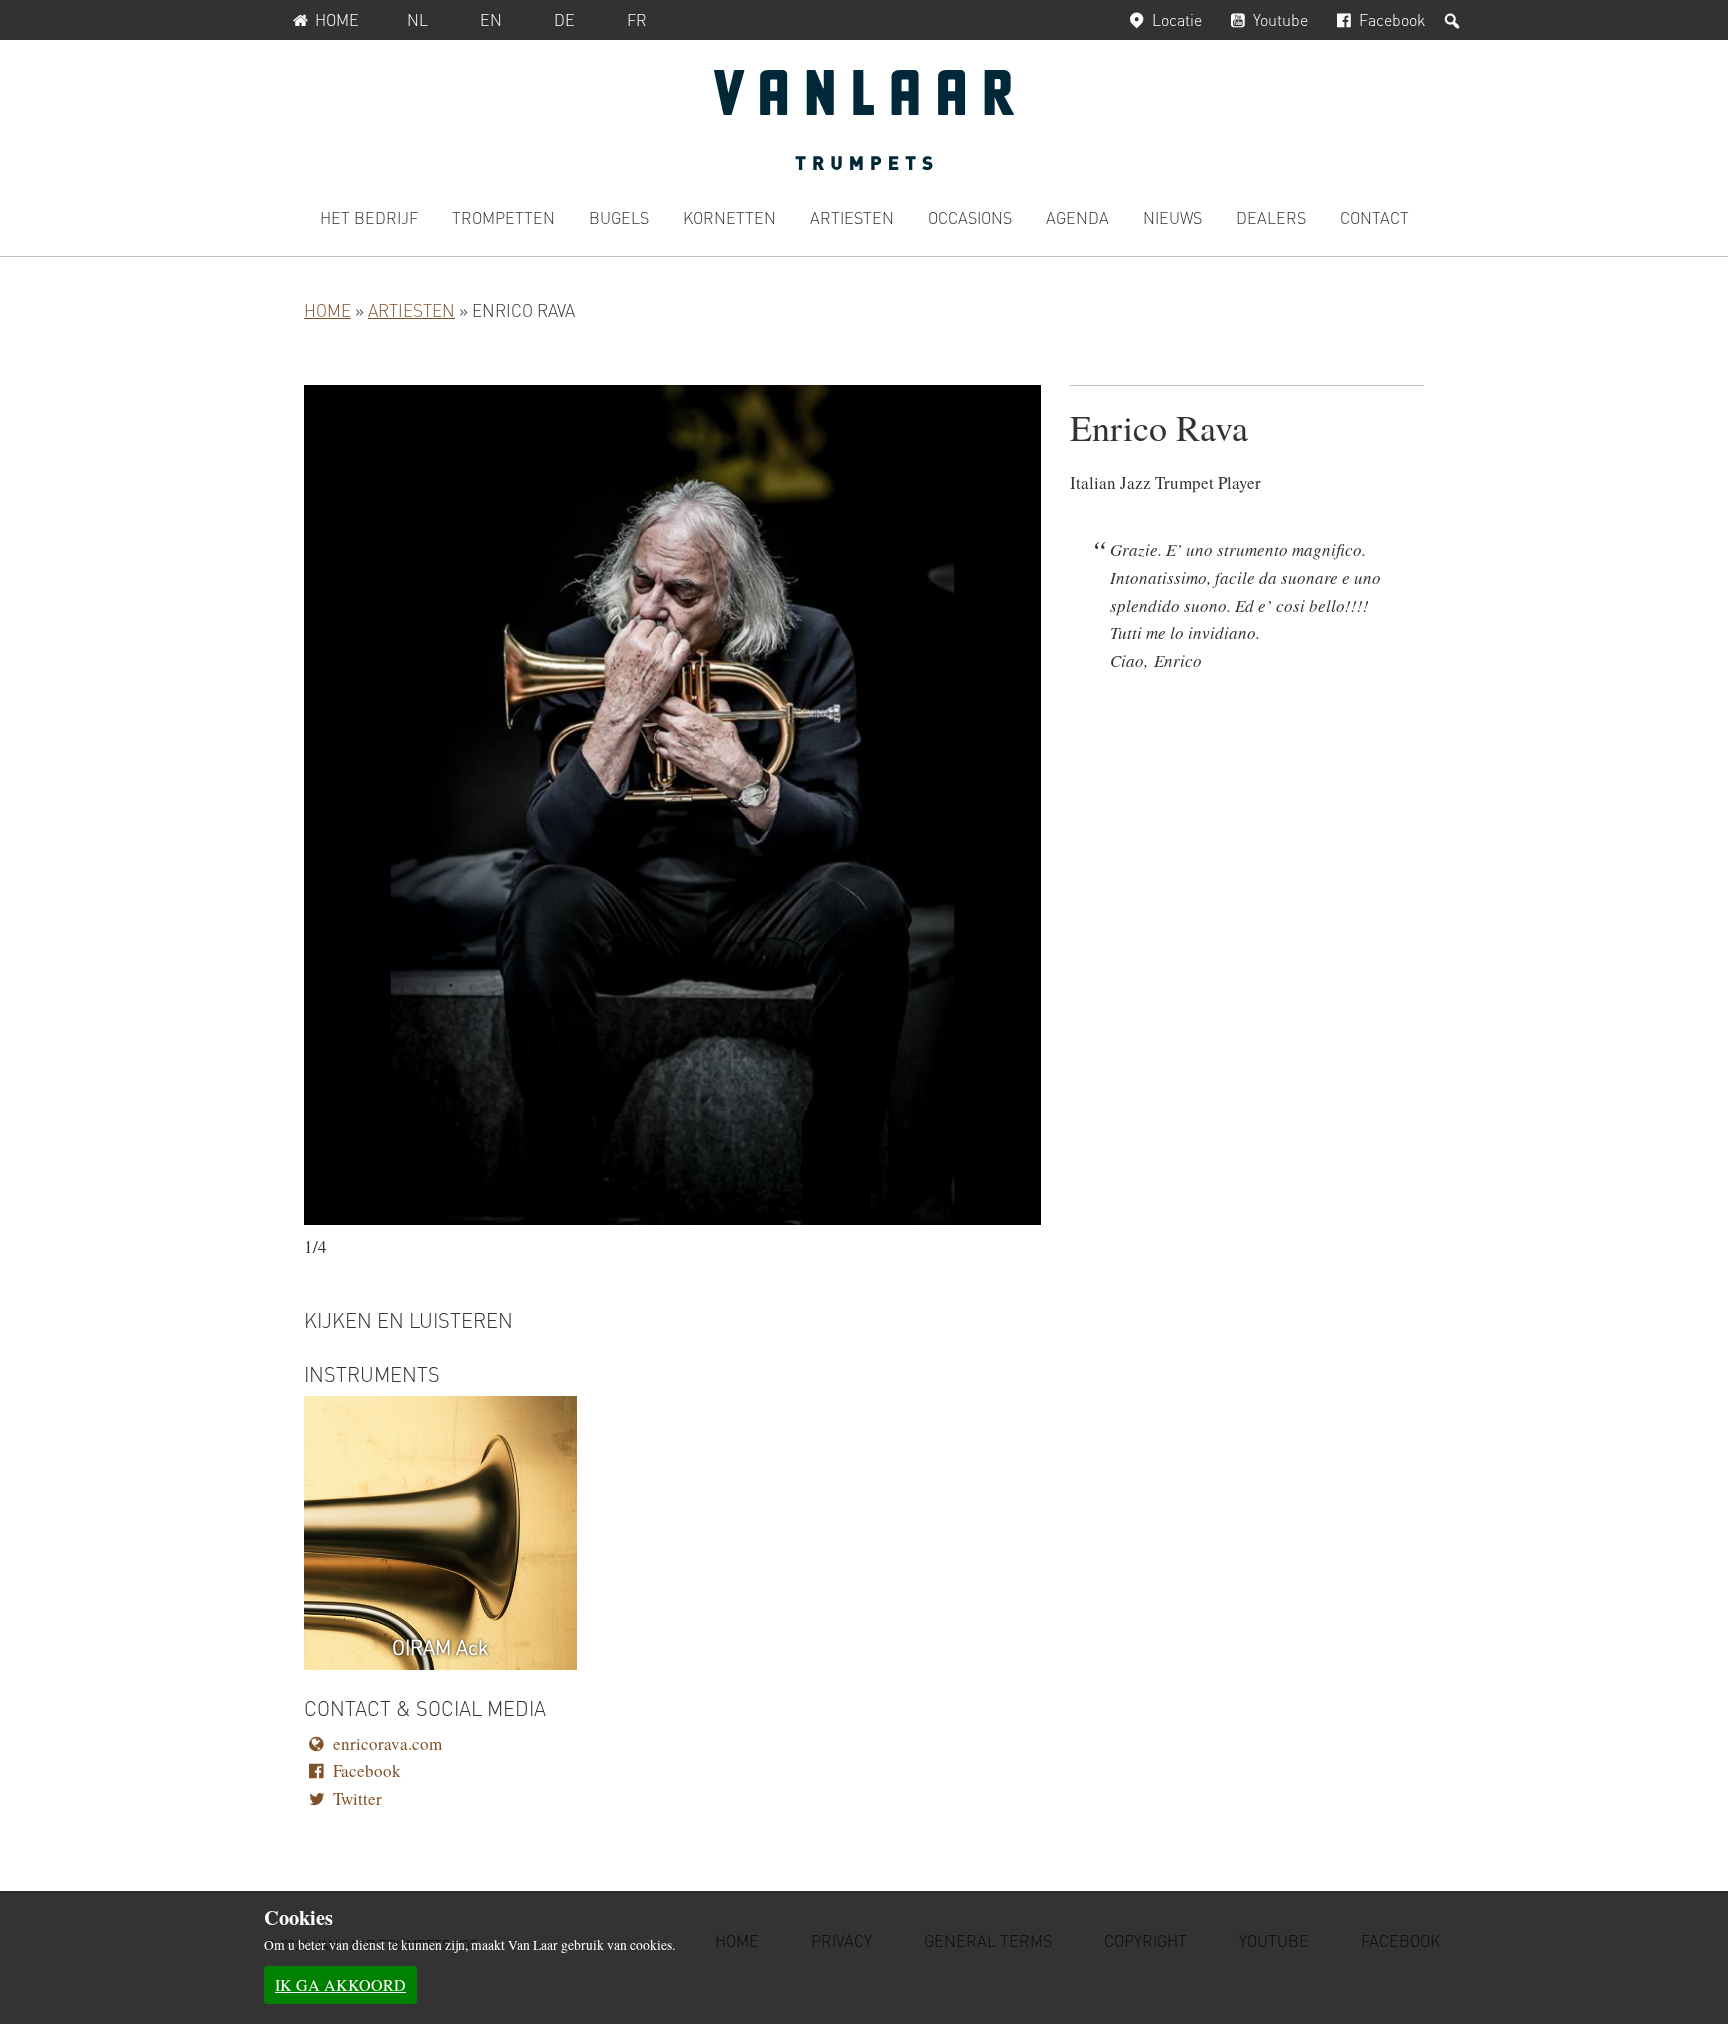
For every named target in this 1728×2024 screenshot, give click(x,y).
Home (337, 19)
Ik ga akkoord (340, 1984)
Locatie (1177, 19)
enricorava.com (387, 1743)
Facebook (1392, 19)
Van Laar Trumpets (864, 120)
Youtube (1280, 19)
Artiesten (411, 310)
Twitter (357, 1798)
